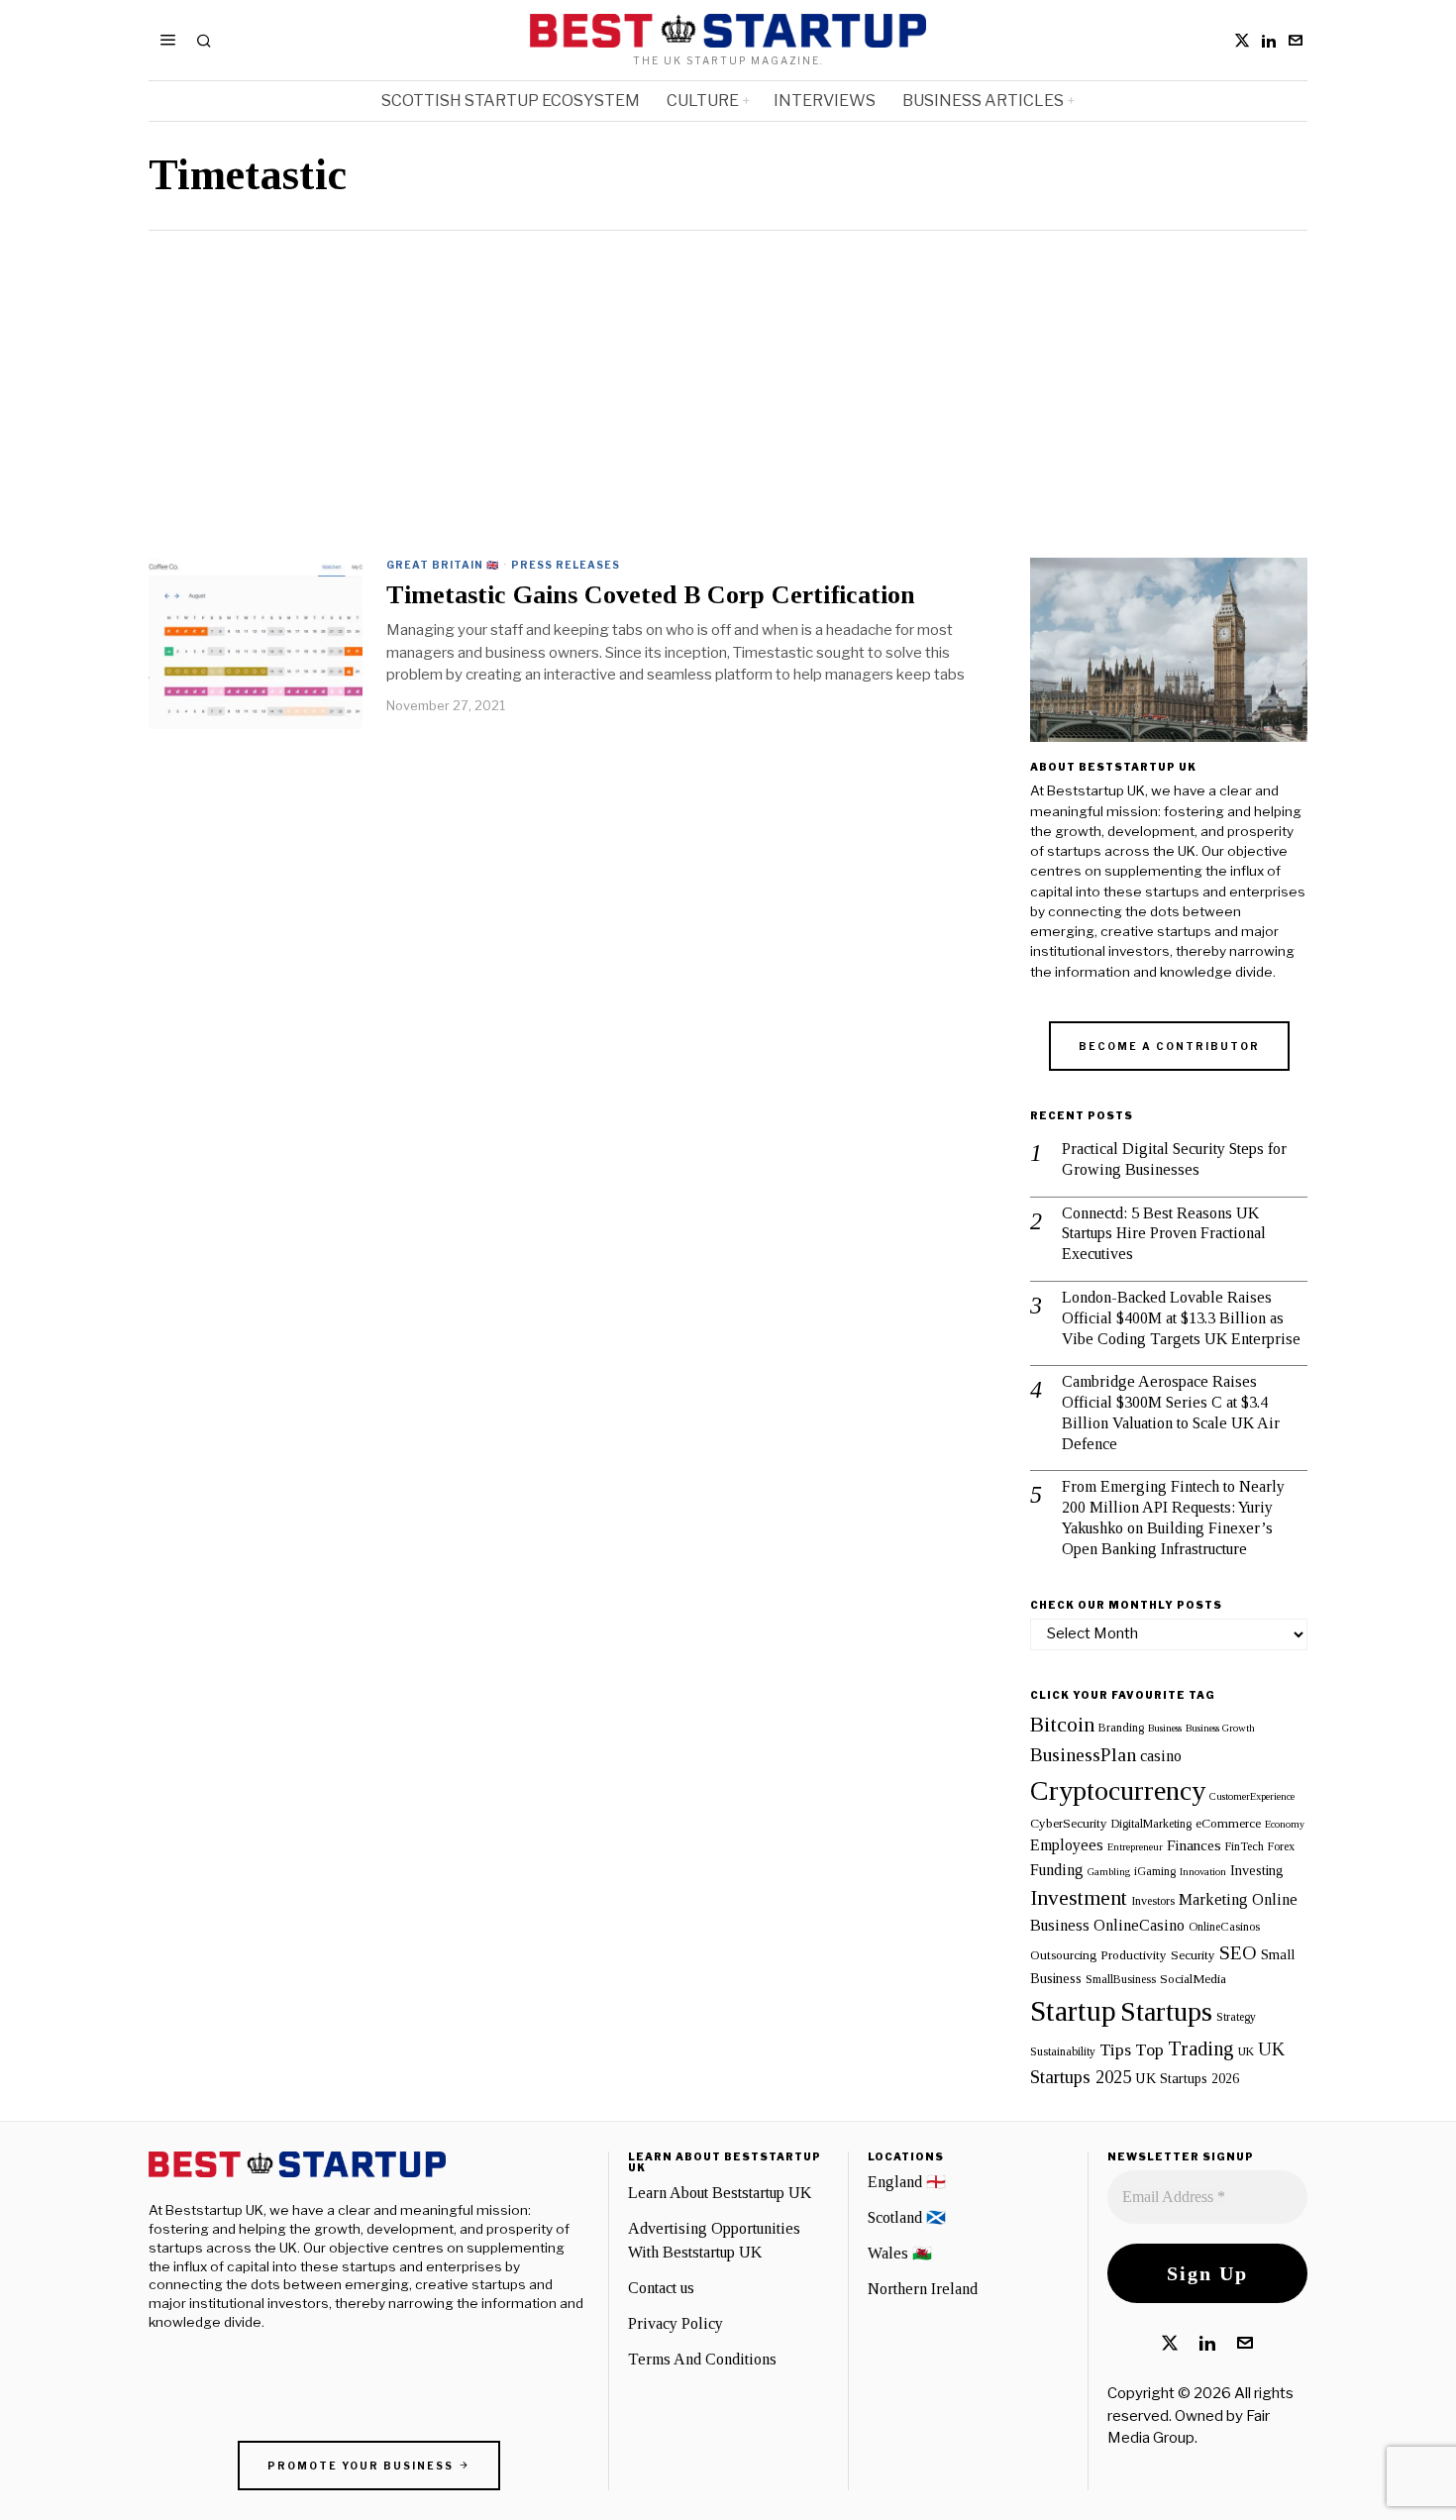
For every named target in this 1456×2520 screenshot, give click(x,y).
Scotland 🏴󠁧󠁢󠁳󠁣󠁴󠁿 (907, 2217)
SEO (1238, 1952)
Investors (1153, 1901)
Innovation (1203, 1872)
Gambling (1109, 1872)
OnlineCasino (1139, 1926)
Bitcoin (1062, 1725)
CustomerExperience (1252, 1796)
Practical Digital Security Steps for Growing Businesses (1174, 1159)
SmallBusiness (1121, 1979)
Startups (1166, 2011)
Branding (1121, 1728)
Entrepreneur (1135, 1847)
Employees (1067, 1845)
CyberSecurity (1069, 1823)
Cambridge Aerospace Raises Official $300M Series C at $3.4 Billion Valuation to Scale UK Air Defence (1171, 1412)
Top (1149, 2049)
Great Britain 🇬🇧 (443, 565)
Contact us (661, 2288)
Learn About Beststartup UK (720, 2193)
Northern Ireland (923, 2289)
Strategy (1236, 2017)
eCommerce (1228, 1823)
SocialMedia (1193, 1979)
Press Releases (566, 565)
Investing (1257, 1870)
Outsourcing (1063, 1955)
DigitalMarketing (1151, 1824)
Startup (1073, 2011)
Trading (1201, 2048)
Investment (1079, 1898)
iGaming (1155, 1871)
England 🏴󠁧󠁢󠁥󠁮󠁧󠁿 (907, 2182)
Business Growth (1220, 1728)
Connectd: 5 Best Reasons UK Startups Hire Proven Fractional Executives (1164, 1234)
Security (1193, 1955)
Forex (1281, 1846)
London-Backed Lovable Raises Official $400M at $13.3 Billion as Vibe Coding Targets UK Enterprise (1181, 1318)
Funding (1057, 1870)
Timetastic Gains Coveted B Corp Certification (651, 595)
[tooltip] (1242, 41)
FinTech (1245, 1846)
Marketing (1213, 1900)
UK (1246, 2051)
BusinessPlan (1083, 1754)
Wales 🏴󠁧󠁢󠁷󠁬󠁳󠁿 (900, 2253)
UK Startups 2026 (1187, 2078)
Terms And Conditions (702, 2359)
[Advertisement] (728, 379)
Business (1165, 1728)
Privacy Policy (676, 2323)
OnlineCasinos (1224, 1927)
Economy (1285, 1824)
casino (1161, 1756)
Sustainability (1063, 2051)
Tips (1115, 2049)
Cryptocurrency (1118, 1790)
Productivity (1134, 1955)
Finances (1194, 1845)
